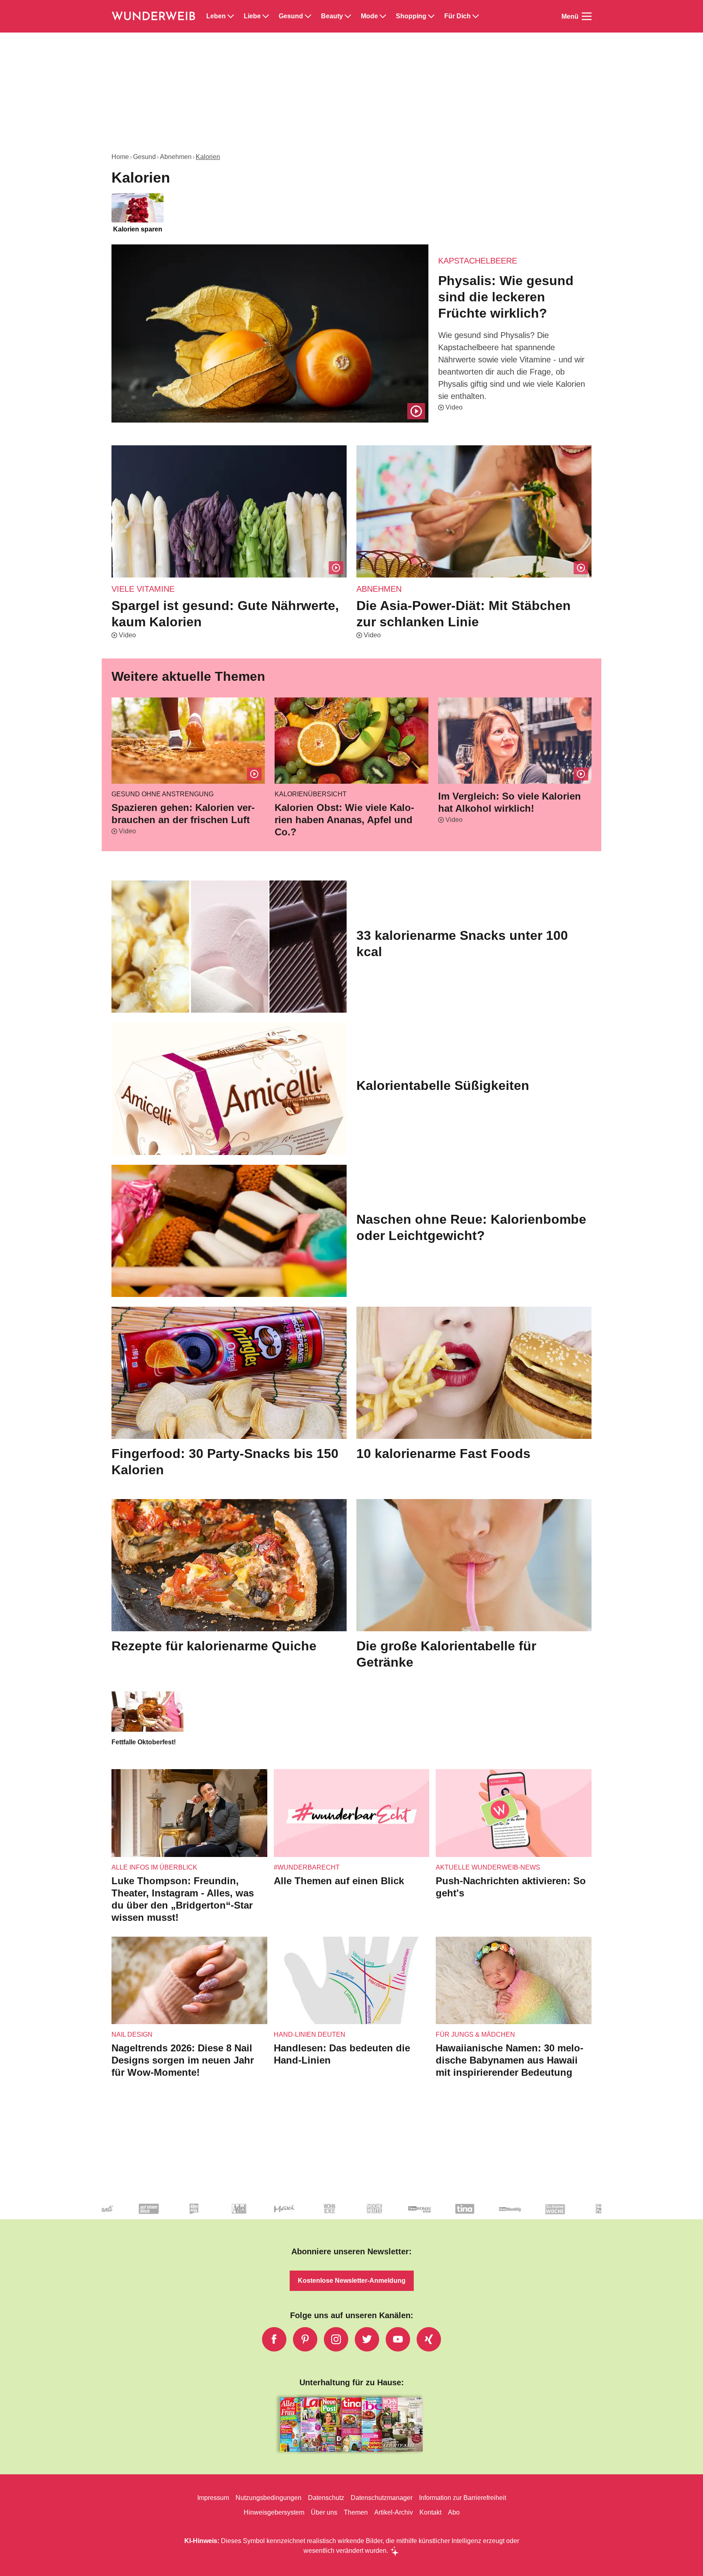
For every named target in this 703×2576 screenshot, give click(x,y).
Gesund (291, 16)
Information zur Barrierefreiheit (463, 2498)
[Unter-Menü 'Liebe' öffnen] (266, 16)
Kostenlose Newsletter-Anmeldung (352, 2281)
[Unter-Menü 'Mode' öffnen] (383, 16)
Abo (454, 2512)
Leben (216, 16)
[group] (351, 214)
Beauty (332, 16)
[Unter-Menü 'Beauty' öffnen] (348, 16)
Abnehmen (176, 157)
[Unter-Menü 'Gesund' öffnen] (308, 16)
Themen (356, 2512)
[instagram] (336, 2339)
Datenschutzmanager (382, 2498)
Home (120, 157)
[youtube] (398, 2339)
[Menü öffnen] (587, 16)
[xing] (429, 2339)
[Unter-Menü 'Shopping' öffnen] (431, 16)
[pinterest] (305, 2339)
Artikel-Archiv (394, 2512)
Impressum (213, 2498)
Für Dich (457, 16)
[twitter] (367, 2339)
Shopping (411, 16)
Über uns (324, 2512)
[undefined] (192, 2215)
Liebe (252, 16)
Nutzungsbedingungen (269, 2498)
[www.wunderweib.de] (154, 16)
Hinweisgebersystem (274, 2512)
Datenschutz (326, 2498)
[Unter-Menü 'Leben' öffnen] (231, 16)
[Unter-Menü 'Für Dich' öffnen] (476, 16)
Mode (369, 16)
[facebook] (274, 2339)
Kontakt (430, 2512)
